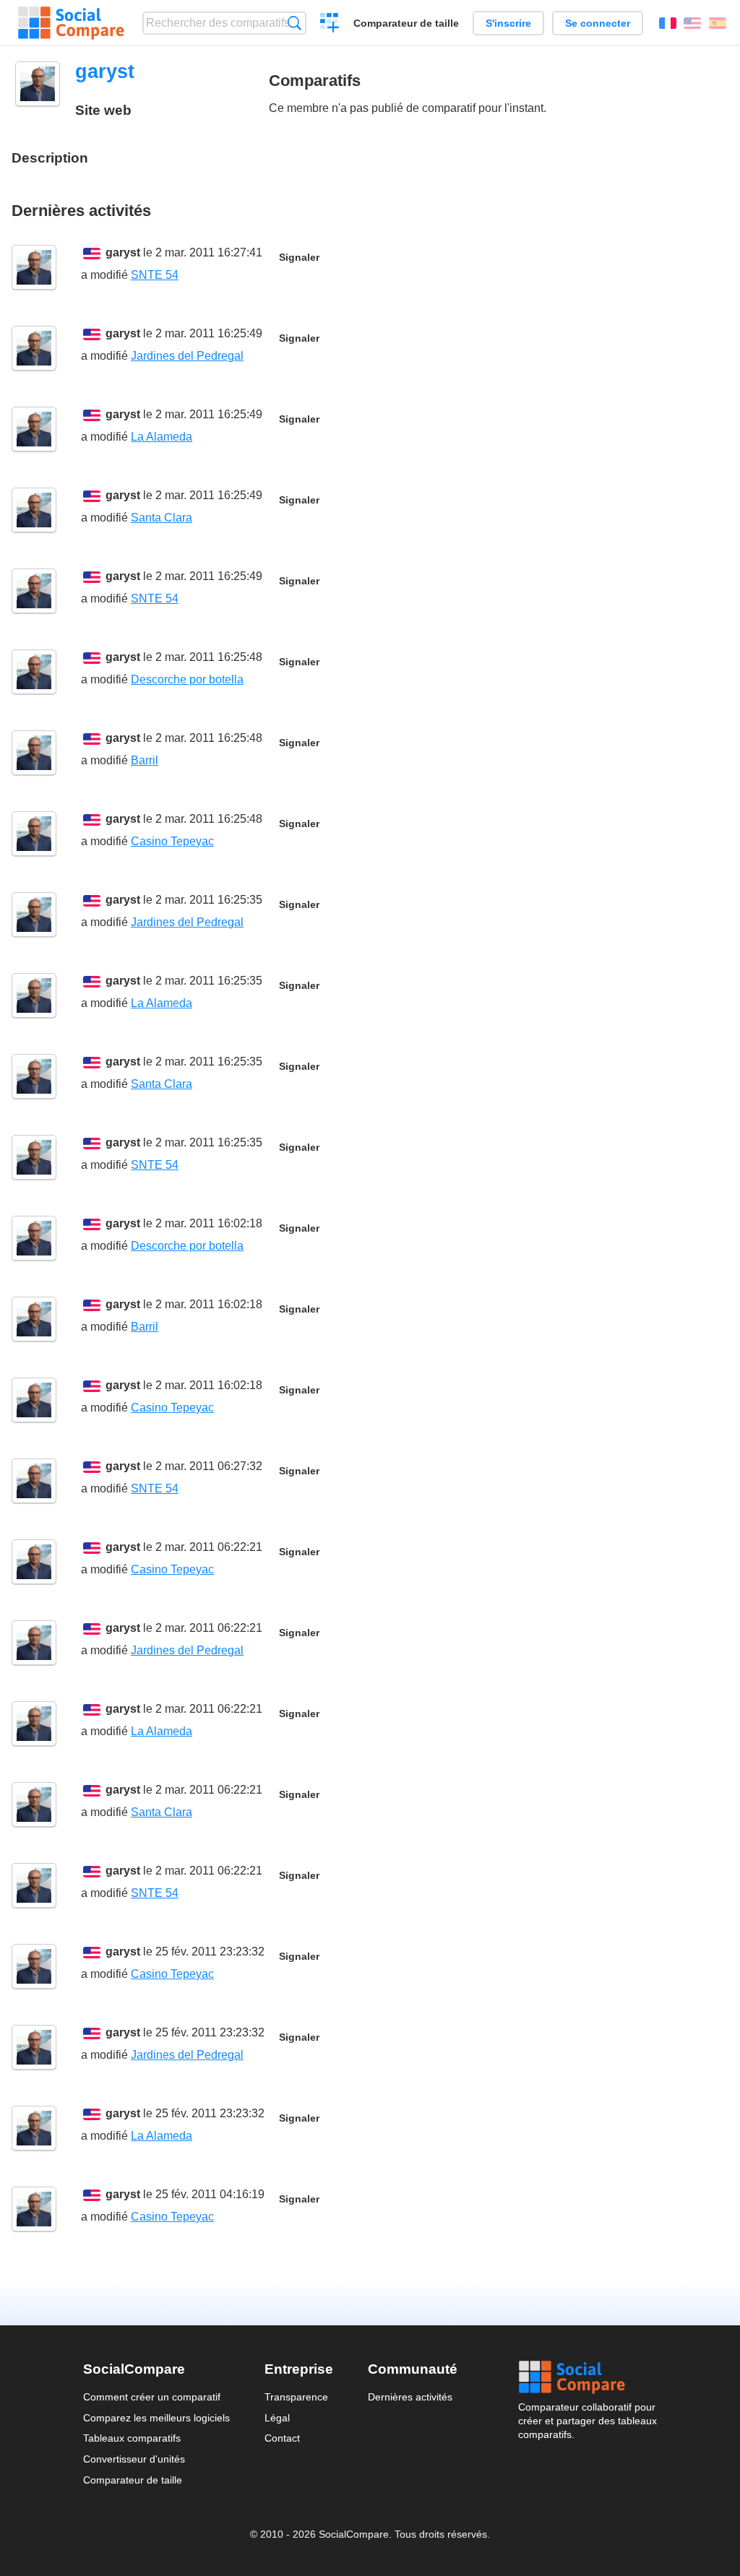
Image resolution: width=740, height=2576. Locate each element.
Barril (145, 760)
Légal (277, 2418)
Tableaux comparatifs (132, 2438)
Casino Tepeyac (172, 841)
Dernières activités (410, 2397)
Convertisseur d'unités (134, 2459)
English (692, 23)
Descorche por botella (187, 679)
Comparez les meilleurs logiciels (156, 2418)
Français (668, 23)
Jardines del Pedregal (187, 356)
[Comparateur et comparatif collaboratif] (71, 23)
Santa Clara (162, 518)
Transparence (296, 2397)
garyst (123, 252)
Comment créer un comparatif (152, 2397)
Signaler (299, 258)
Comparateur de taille (406, 23)
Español (718, 23)
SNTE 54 (155, 275)
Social (588, 2377)
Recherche (294, 23)
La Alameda (162, 437)
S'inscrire (508, 23)
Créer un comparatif (330, 25)
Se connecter (598, 23)
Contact (282, 2438)
